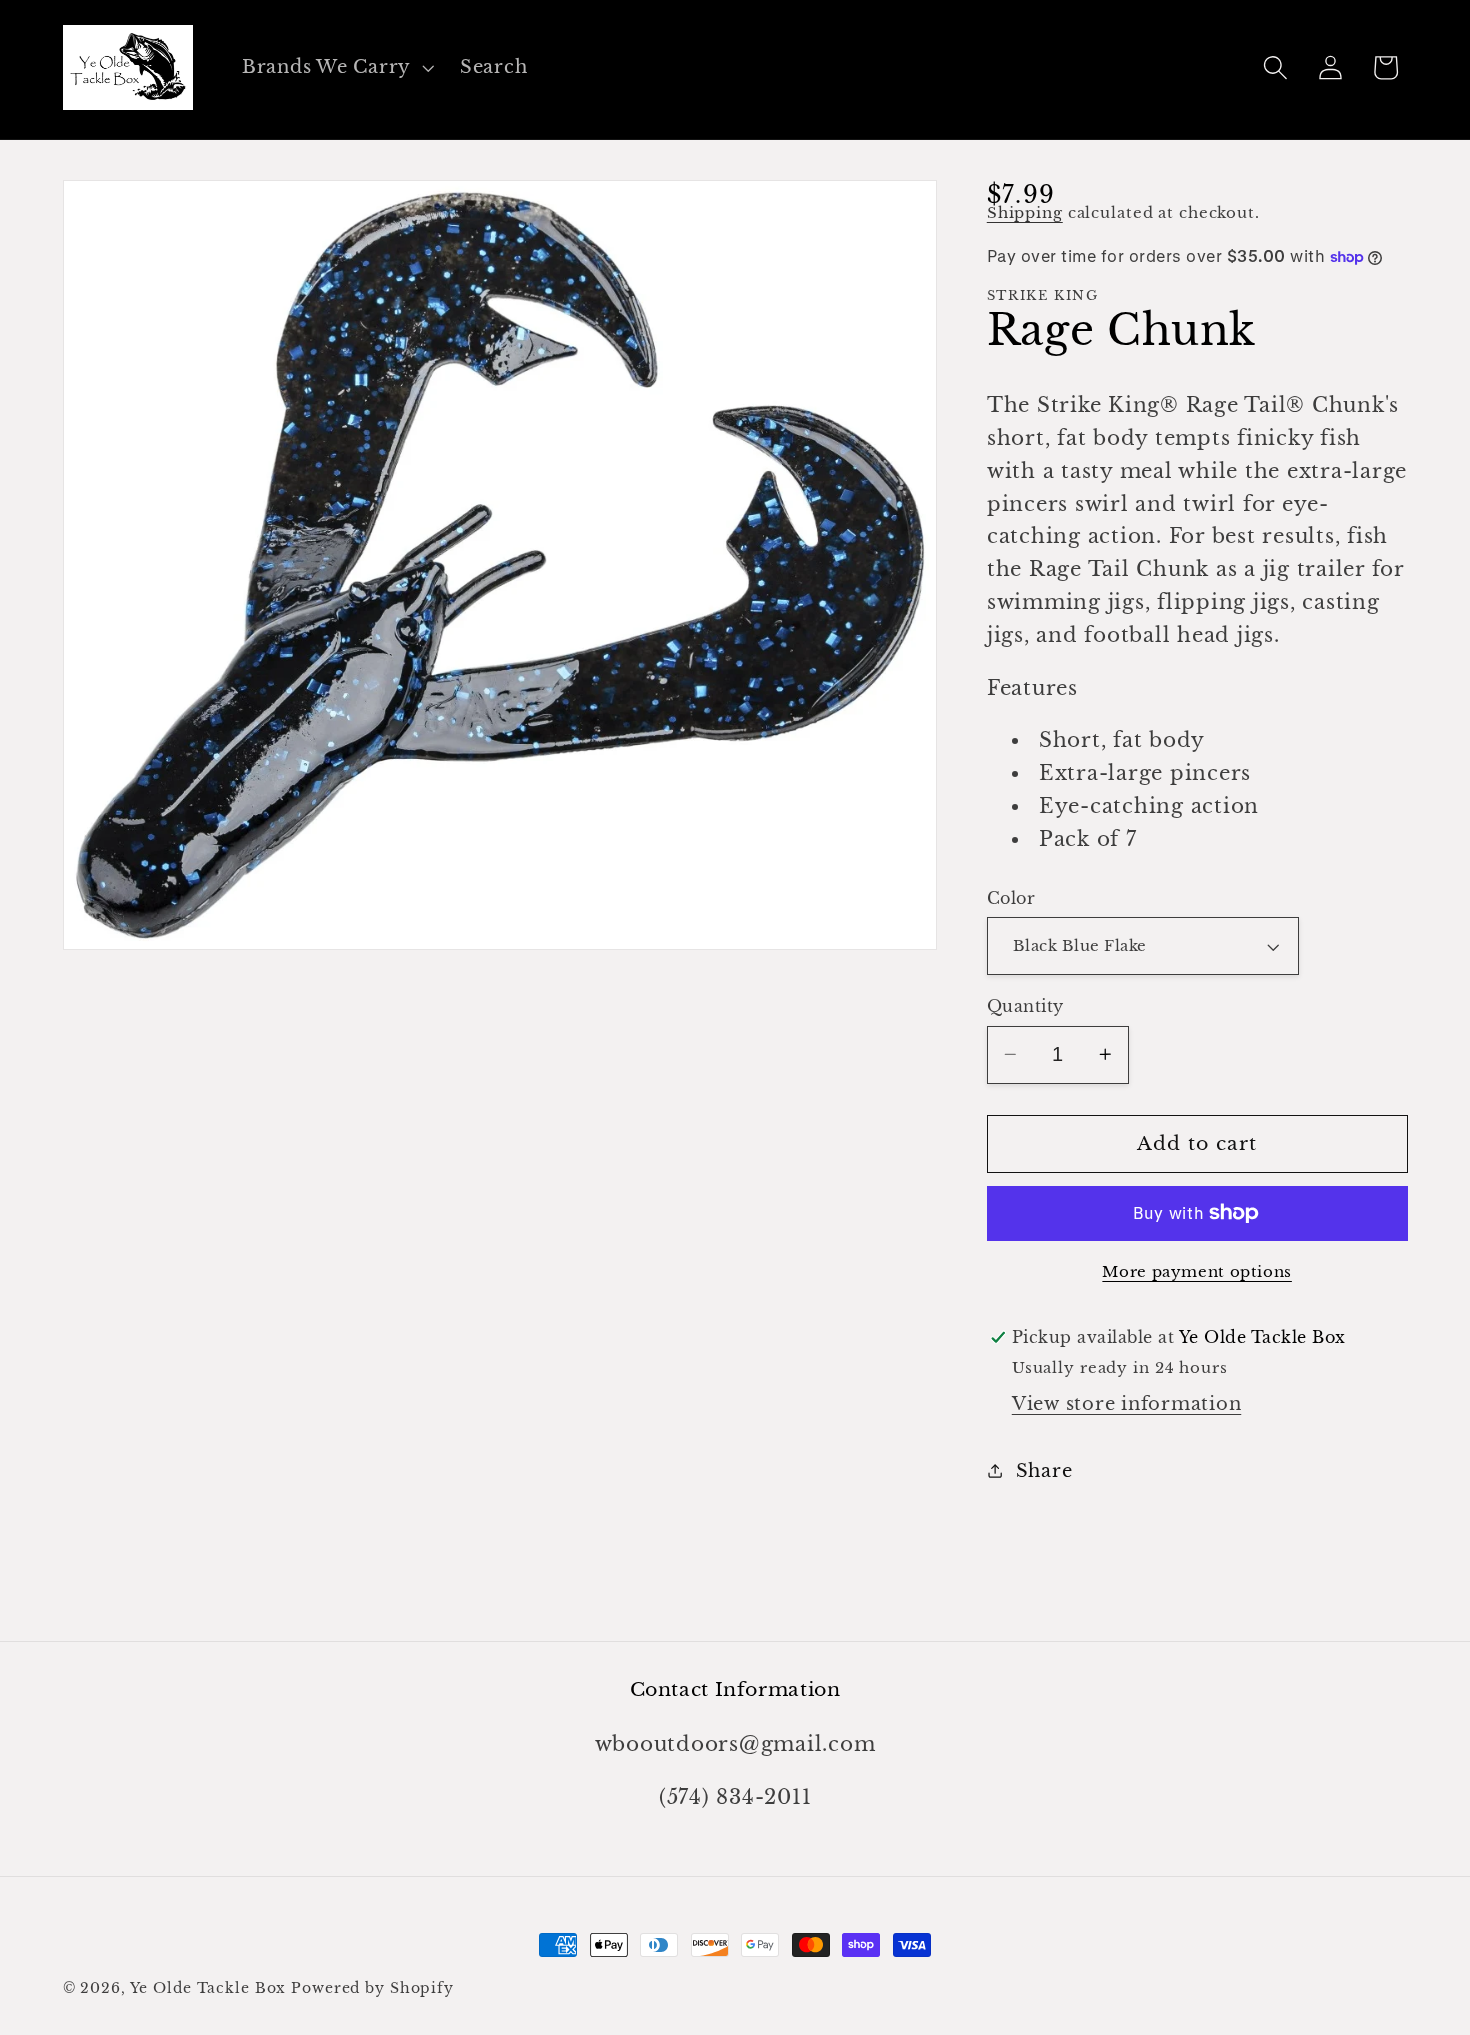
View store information (1127, 1404)
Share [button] (1044, 1471)
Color (1011, 898)
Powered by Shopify (372, 1988)
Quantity (1025, 1006)
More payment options (1197, 1271)
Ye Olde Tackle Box (208, 1988)
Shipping (1025, 212)
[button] (336, 68)
